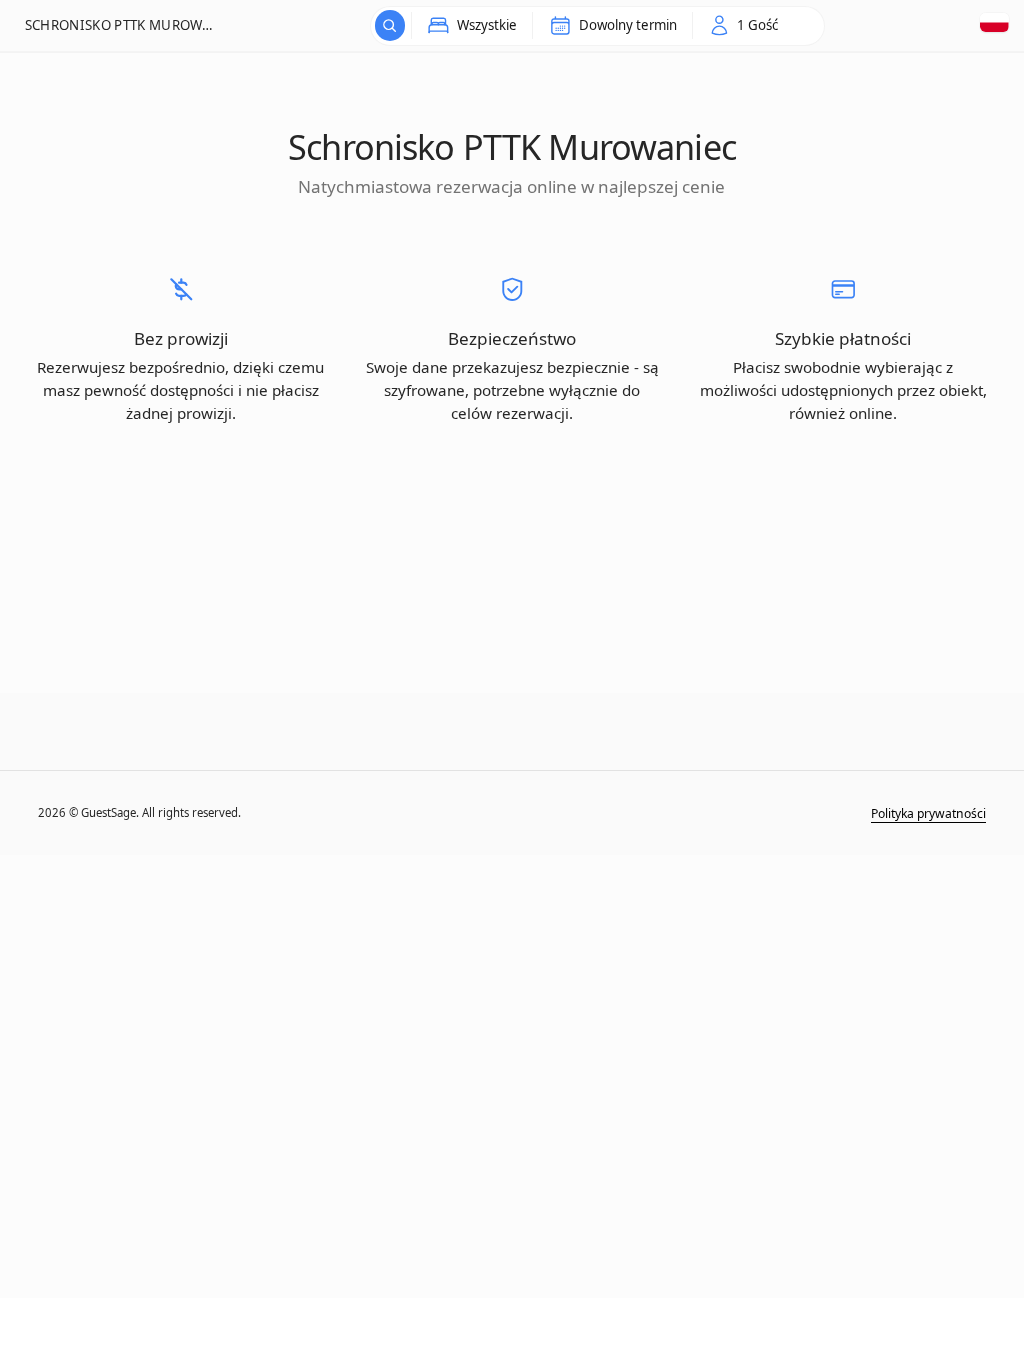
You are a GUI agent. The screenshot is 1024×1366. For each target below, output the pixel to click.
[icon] (743, 25)
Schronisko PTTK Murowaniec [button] (120, 25)
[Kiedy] (390, 25)
